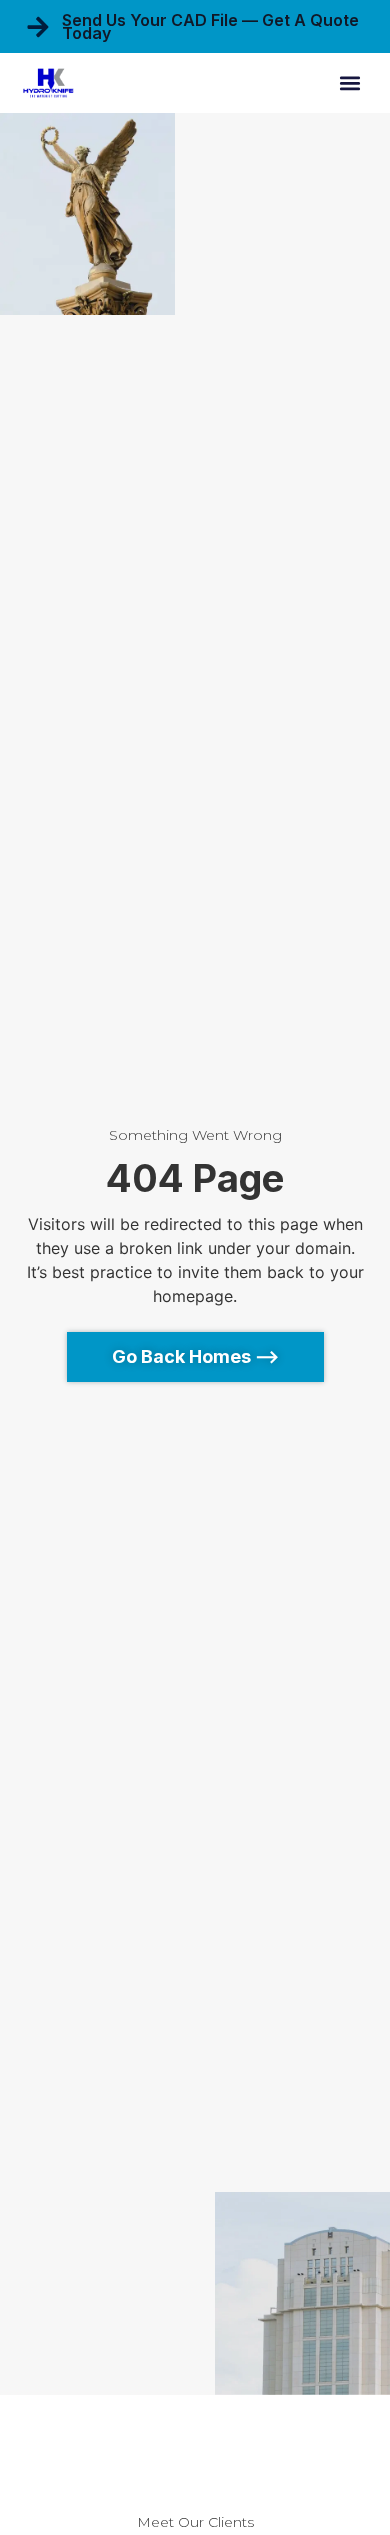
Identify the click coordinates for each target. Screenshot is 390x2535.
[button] (350, 83)
